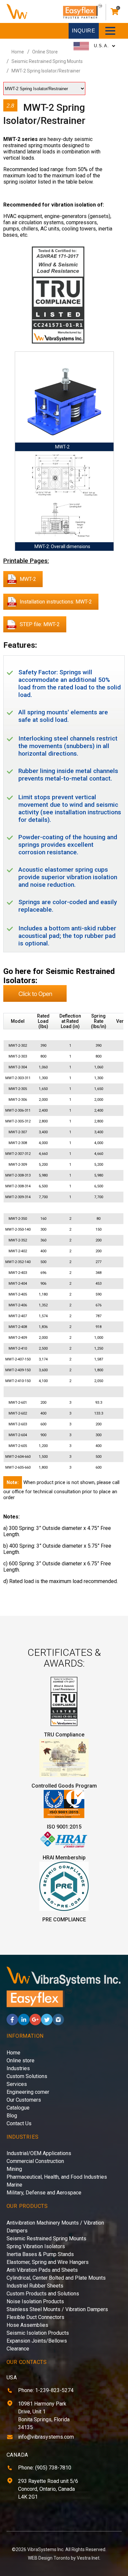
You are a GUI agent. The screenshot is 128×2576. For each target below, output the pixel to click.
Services (17, 2084)
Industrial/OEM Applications (39, 2153)
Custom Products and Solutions (43, 2294)
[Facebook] (12, 2023)
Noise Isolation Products (35, 2301)
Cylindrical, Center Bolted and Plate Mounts (56, 2278)
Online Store (45, 52)
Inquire (84, 31)
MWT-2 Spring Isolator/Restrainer (46, 71)
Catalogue (18, 2108)
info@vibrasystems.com (46, 2437)
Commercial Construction (35, 2161)
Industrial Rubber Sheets (35, 2286)
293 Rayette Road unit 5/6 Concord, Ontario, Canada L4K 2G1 (48, 2489)
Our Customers (24, 2100)
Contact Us (19, 2123)
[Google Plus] (35, 2023)
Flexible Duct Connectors (35, 2317)
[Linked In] (24, 2023)
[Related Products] (35, 1000)
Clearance (18, 2349)
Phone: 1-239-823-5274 (46, 2390)
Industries (18, 2068)
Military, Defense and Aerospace (44, 2193)
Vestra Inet (88, 2558)
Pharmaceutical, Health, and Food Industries (57, 2177)
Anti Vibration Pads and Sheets (42, 2270)
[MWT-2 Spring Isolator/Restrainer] (58, 296)
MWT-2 (28, 579)
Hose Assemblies (27, 2325)
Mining (14, 2169)
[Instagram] (58, 2023)
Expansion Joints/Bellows (37, 2341)
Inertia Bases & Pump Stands (40, 2254)
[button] (110, 31)
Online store (21, 2061)
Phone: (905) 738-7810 (45, 2468)
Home (18, 52)
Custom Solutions (27, 2076)
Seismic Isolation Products (38, 2333)
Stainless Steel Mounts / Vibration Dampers (57, 2309)
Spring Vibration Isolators (36, 2246)
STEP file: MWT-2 (40, 624)
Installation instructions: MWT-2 (56, 602)
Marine (14, 2185)
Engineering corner (28, 2092)
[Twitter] (47, 2023)
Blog (12, 2116)
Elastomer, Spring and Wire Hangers (48, 2262)
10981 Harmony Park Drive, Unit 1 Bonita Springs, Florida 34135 (44, 2416)
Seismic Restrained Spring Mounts (47, 61)
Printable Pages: (26, 561)
